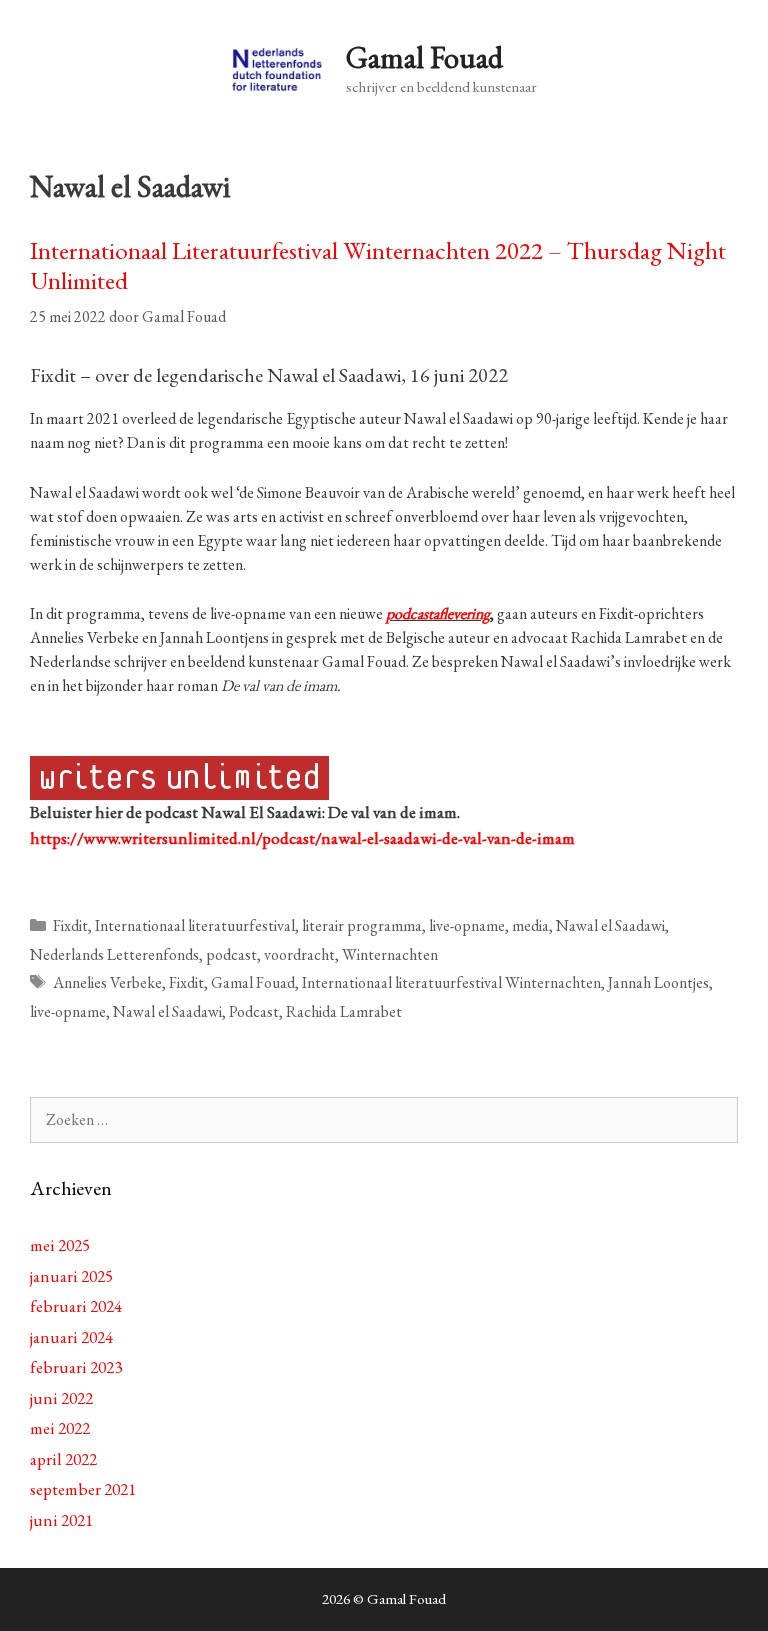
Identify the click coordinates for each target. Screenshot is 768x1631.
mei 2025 (60, 1245)
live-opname (467, 925)
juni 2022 (61, 1398)
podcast (231, 954)
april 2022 (63, 1459)
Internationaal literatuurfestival (195, 925)
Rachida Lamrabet (344, 1011)
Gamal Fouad (424, 57)
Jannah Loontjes (658, 982)
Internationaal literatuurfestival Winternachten (451, 982)
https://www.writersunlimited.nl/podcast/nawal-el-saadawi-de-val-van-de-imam (302, 838)
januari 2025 (71, 1276)
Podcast (254, 1011)
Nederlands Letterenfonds (114, 954)
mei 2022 (60, 1428)
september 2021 (83, 1489)
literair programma (362, 925)
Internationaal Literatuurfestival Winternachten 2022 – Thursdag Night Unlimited (378, 265)
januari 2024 (71, 1337)
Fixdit (70, 925)
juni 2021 (61, 1520)
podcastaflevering (438, 613)
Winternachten (390, 954)
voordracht (299, 954)
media (530, 925)
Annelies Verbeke (107, 982)
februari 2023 (76, 1367)
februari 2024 (76, 1306)
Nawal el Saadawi (610, 925)
